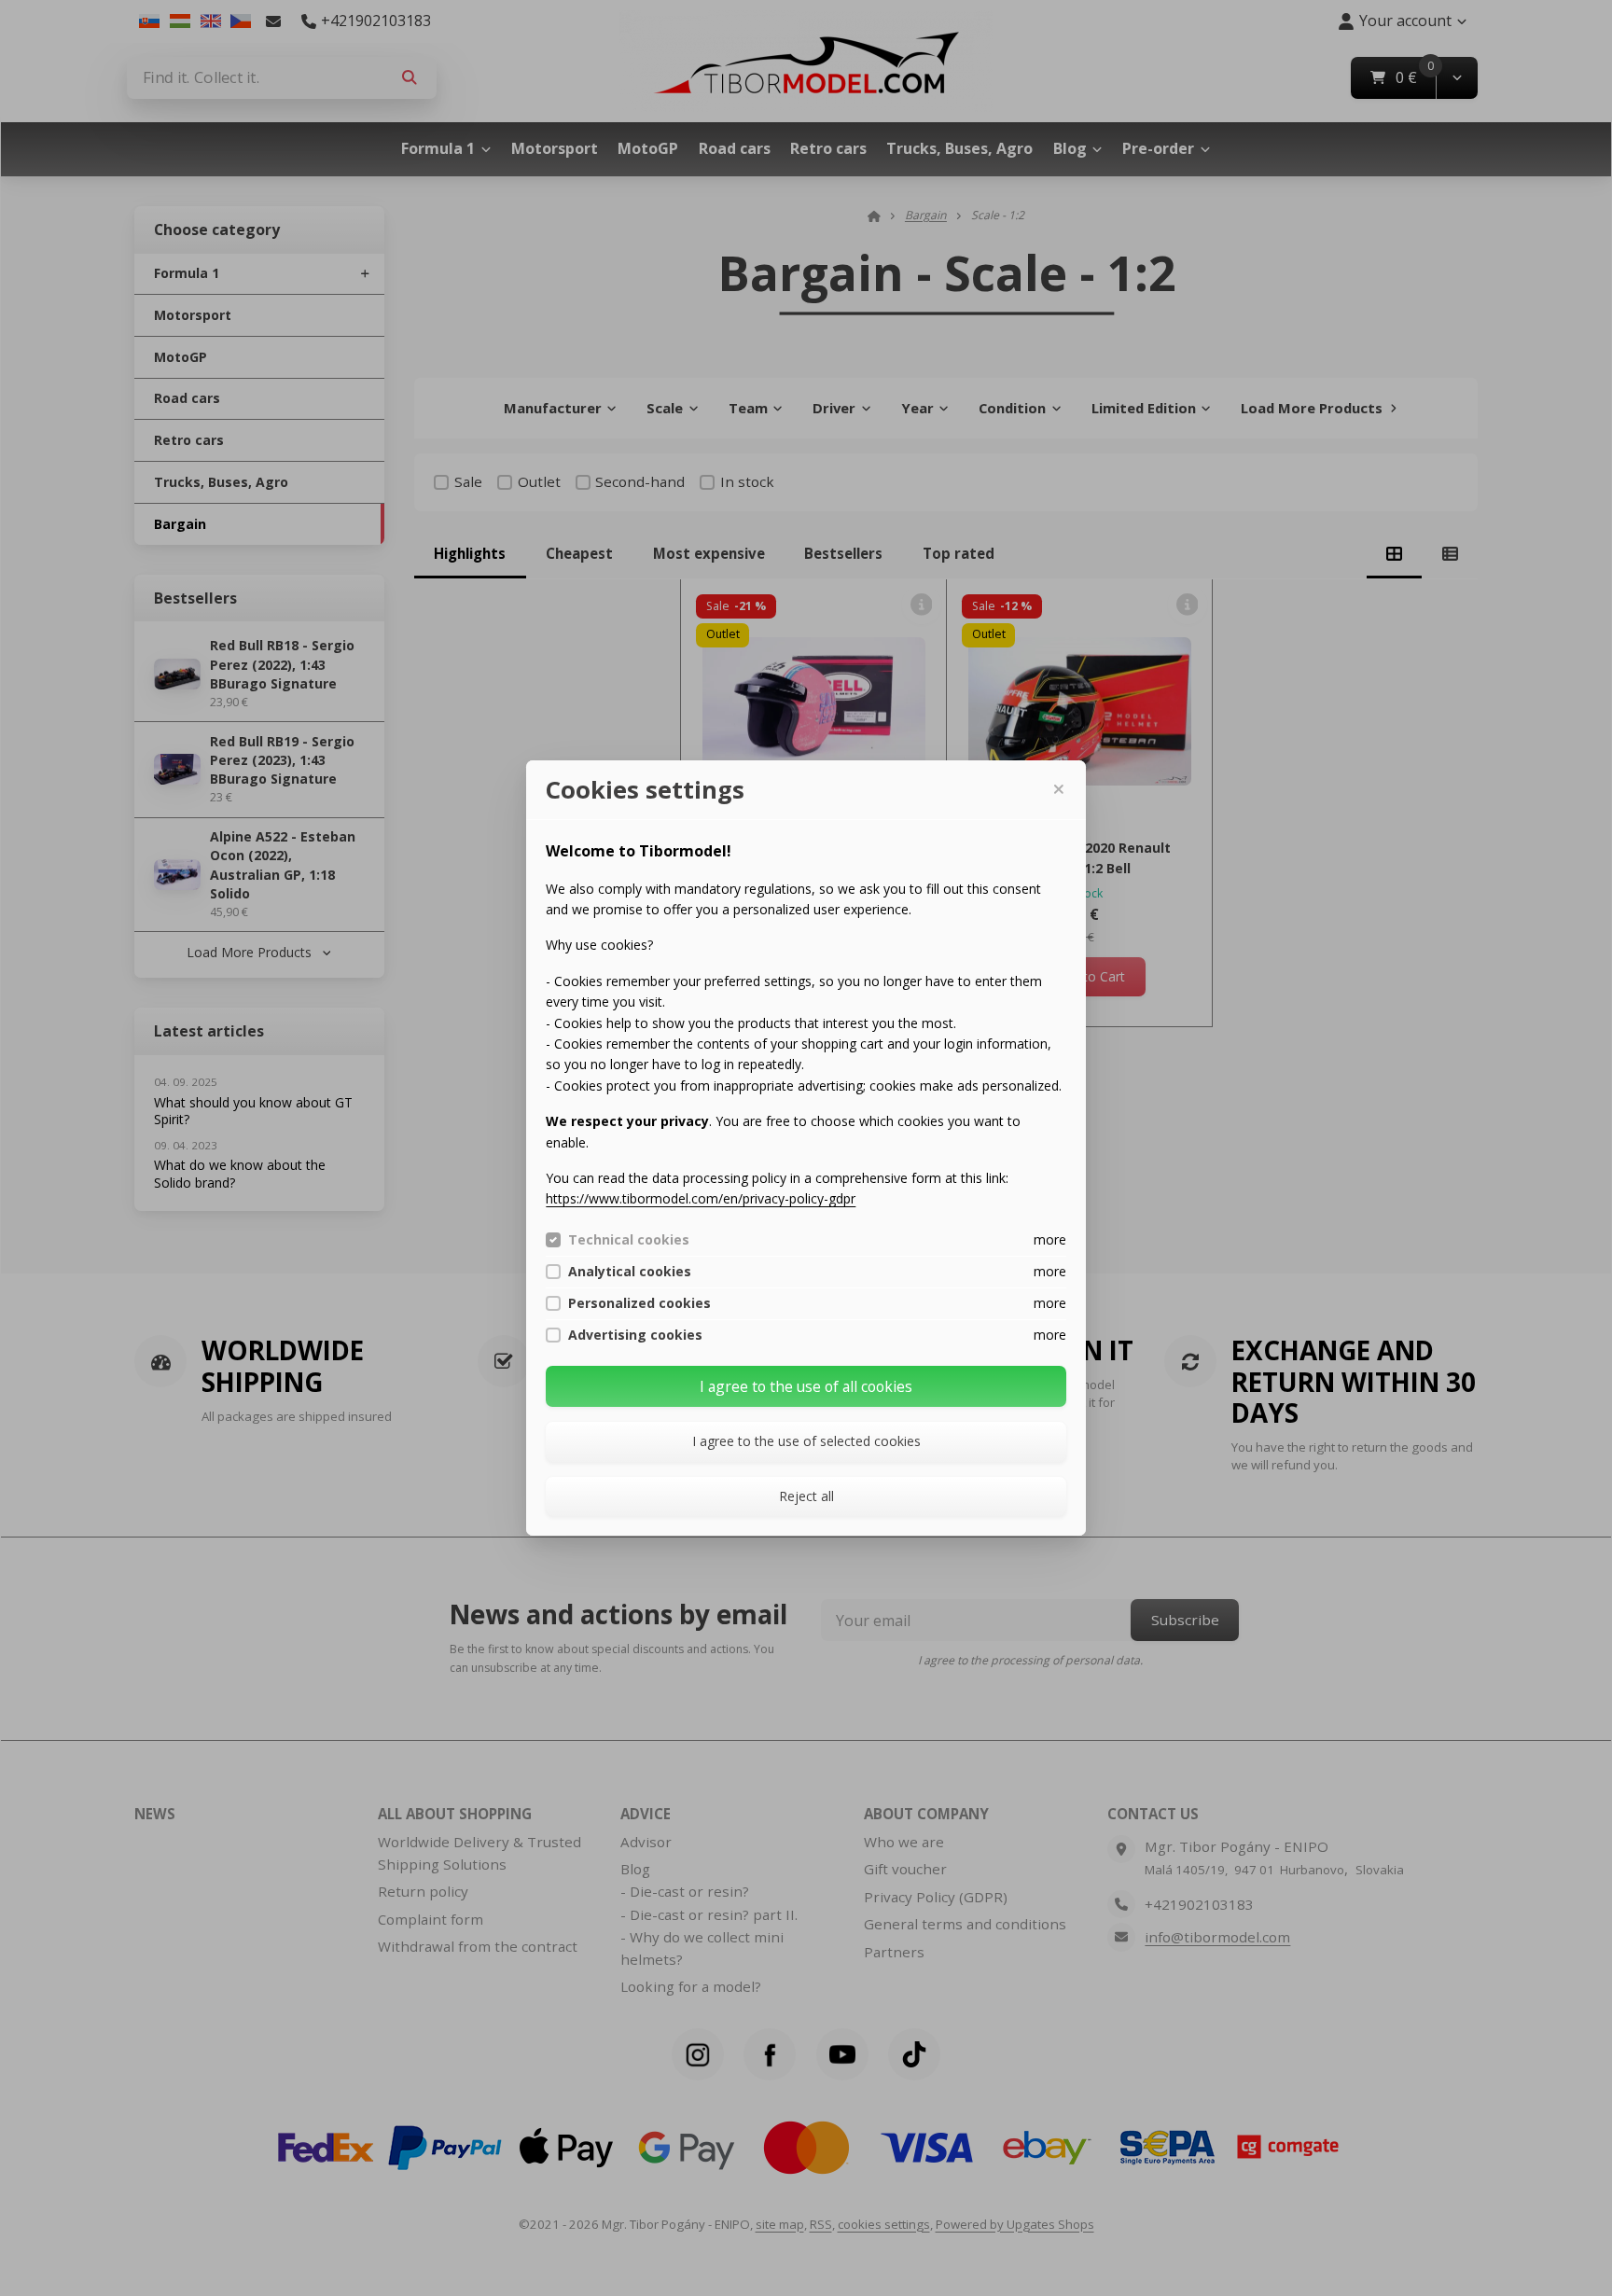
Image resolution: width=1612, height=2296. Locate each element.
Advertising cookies (635, 1335)
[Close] (1058, 789)
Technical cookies (629, 1240)
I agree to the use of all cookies (806, 1386)
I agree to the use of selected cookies (806, 1441)
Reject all (806, 1496)
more (1050, 1239)
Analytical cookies (630, 1272)
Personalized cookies (639, 1303)
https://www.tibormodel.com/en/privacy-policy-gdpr (701, 1198)
